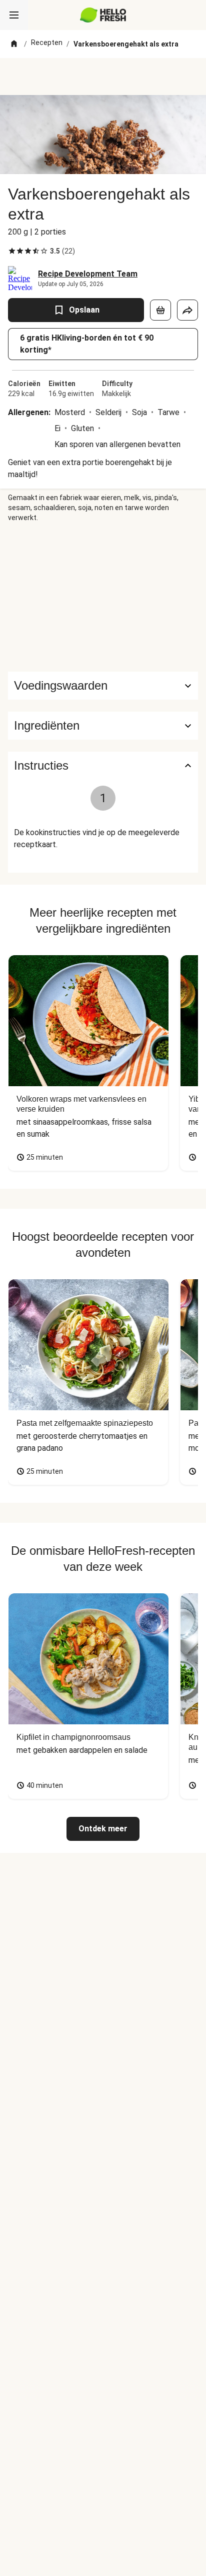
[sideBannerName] (103, 597)
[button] (103, 726)
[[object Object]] (160, 310)
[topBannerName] (103, 77)
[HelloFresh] (103, 15)
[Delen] (187, 310)
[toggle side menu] (14, 15)
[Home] (14, 44)
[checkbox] (12, 251)
